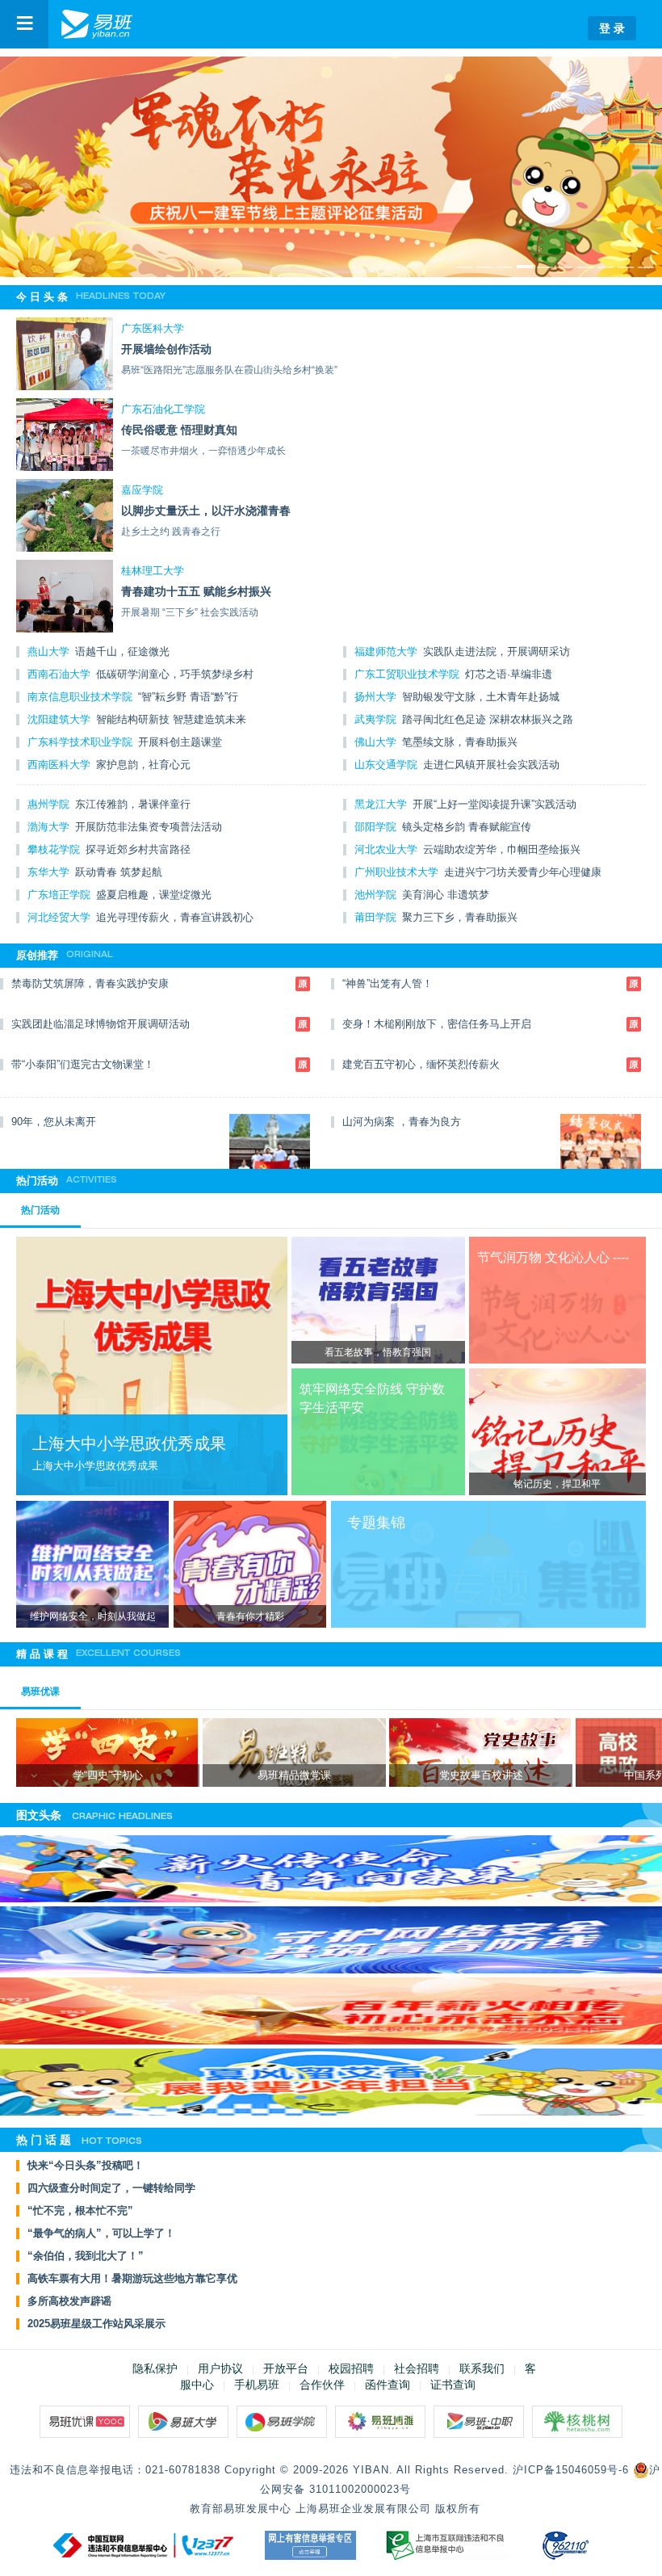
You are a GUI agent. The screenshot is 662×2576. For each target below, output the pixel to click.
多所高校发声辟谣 (69, 2301)
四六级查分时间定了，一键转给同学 (111, 2188)
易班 (97, 24)
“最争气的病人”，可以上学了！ (101, 2234)
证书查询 (453, 2385)
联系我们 (482, 2368)
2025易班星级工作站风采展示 (96, 2324)
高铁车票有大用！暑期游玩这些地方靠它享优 (132, 2279)
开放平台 (286, 2368)
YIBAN (371, 2470)
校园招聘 (351, 2368)
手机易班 (257, 2385)
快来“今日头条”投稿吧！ (86, 2166)
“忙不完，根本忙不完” (80, 2211)
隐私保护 (155, 2368)
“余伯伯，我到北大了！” (86, 2256)
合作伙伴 (322, 2385)
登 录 (612, 28)
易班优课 (40, 1691)
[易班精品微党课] (294, 1764)
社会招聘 (417, 2368)
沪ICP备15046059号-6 (571, 2470)
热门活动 (40, 1210)
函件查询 (388, 2385)
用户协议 (220, 2368)
